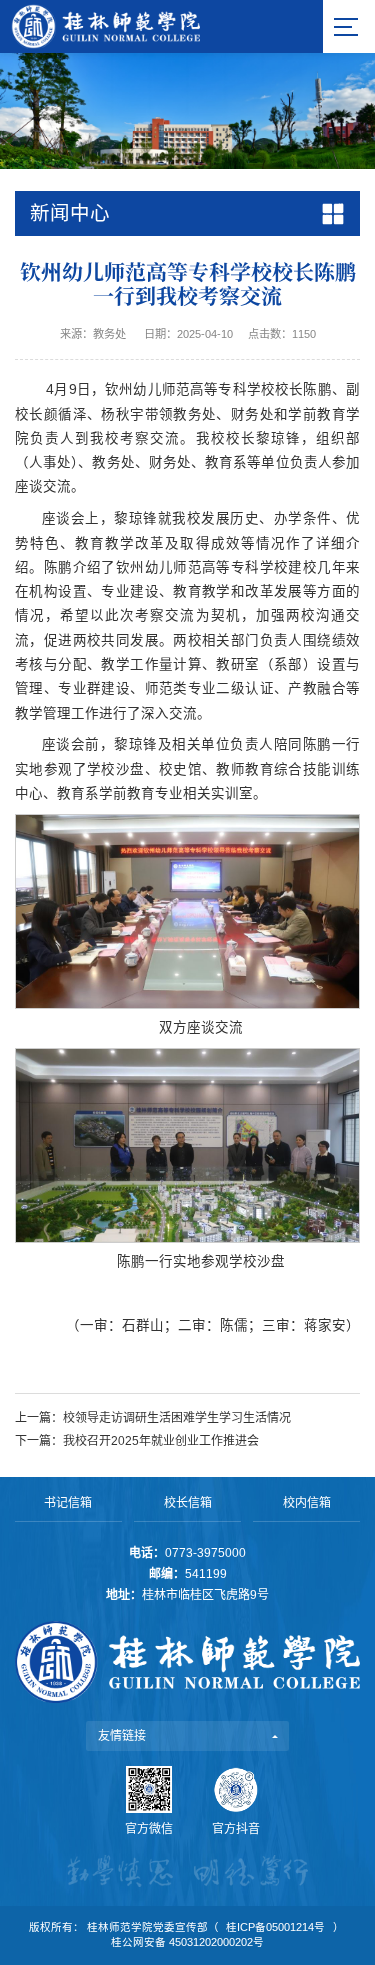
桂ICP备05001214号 (275, 1927)
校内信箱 (307, 1503)
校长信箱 (188, 1503)
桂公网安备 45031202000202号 (187, 1942)
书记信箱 (68, 1503)
